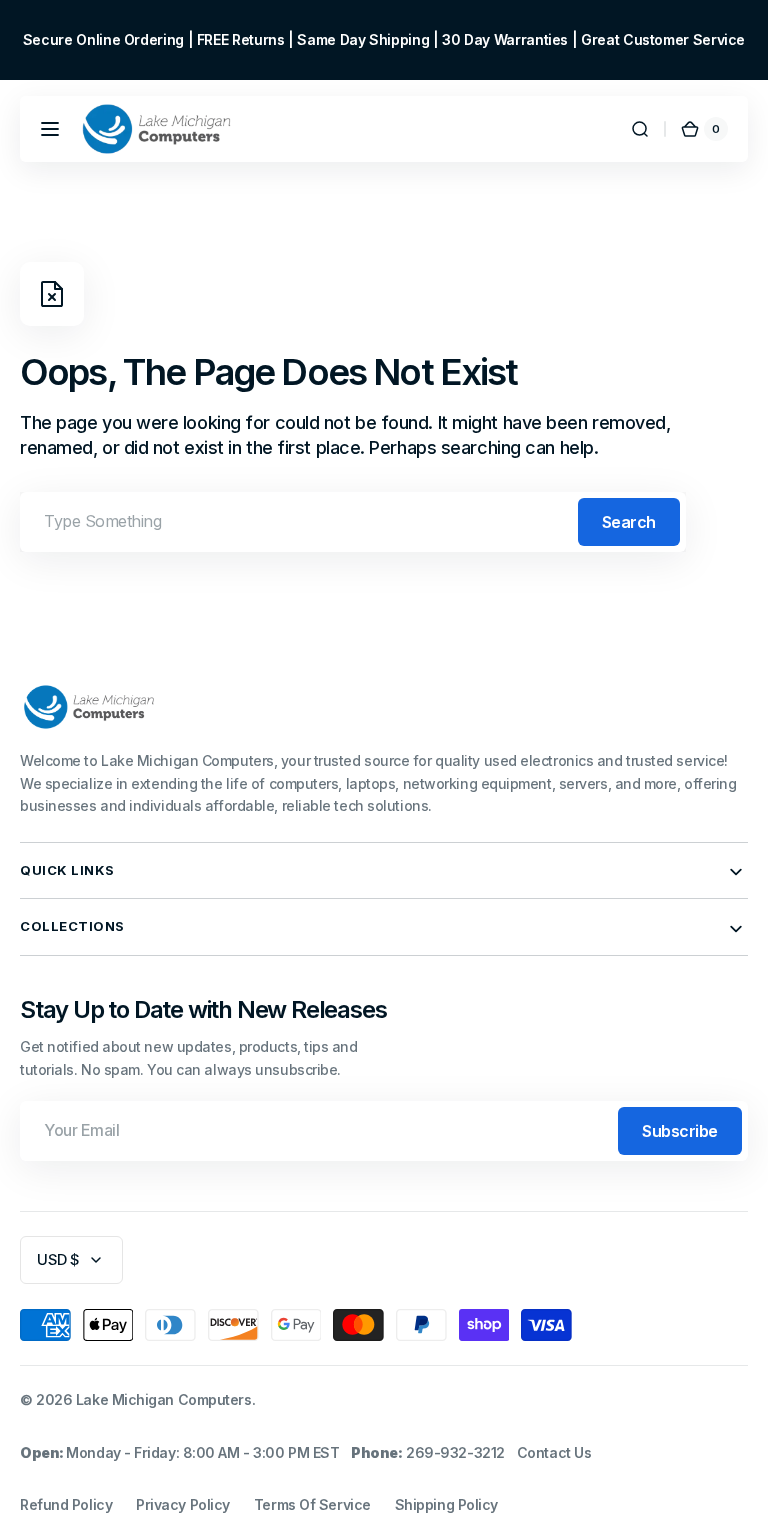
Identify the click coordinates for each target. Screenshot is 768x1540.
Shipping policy (446, 1504)
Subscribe (680, 1131)
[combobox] (353, 522)
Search (629, 522)
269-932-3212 (455, 1452)
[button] (50, 129)
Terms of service (312, 1504)
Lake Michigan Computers (164, 1399)
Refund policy (66, 1504)
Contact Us (554, 1452)
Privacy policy (183, 1504)
